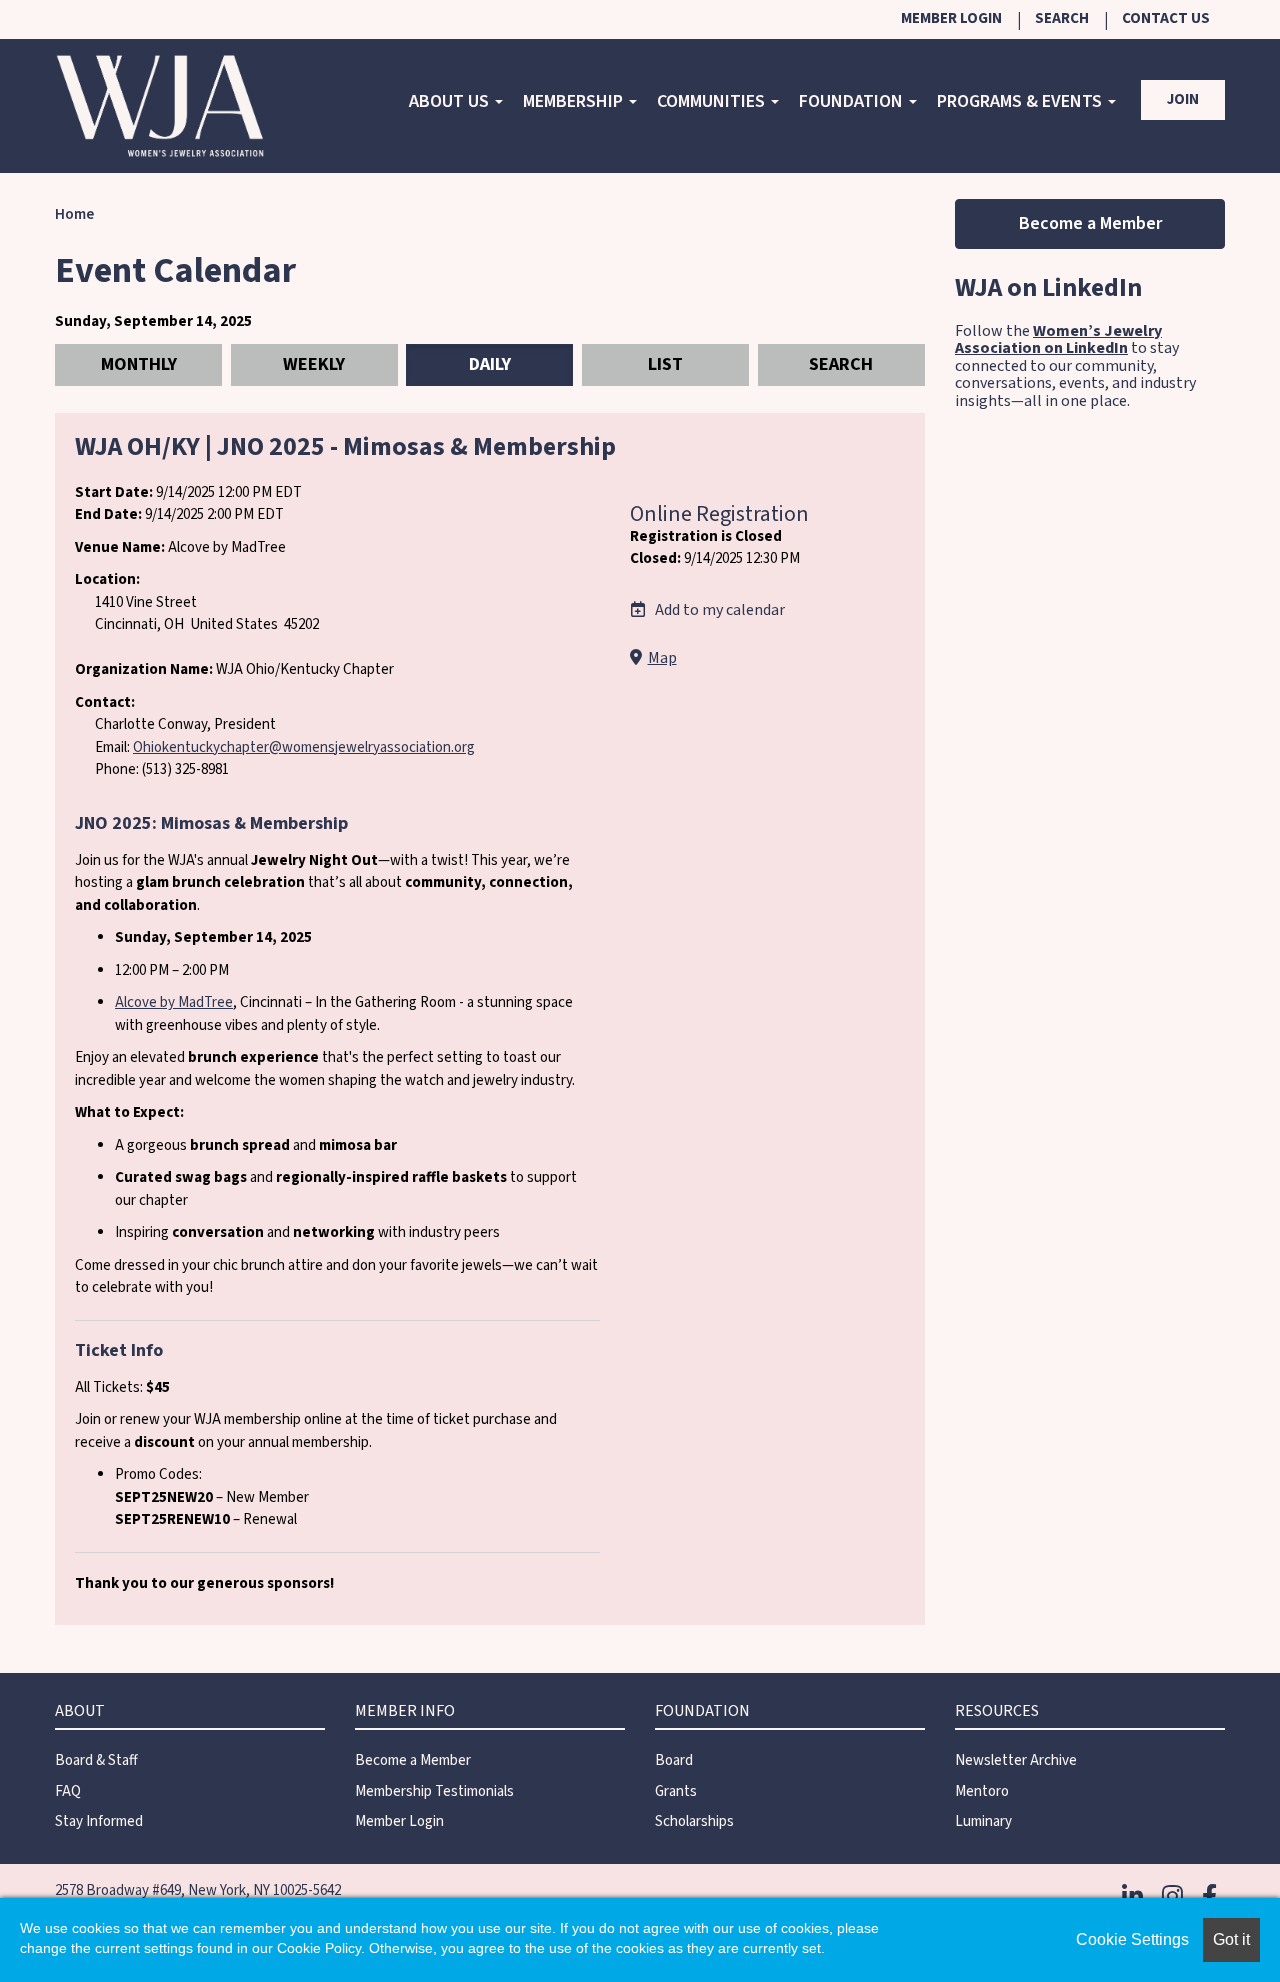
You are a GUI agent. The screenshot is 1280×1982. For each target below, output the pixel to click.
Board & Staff (96, 1760)
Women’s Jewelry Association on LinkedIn (1058, 340)
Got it (1231, 1939)
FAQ (68, 1791)
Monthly (139, 364)
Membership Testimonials (434, 1791)
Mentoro (982, 1791)
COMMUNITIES (713, 101)
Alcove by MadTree (174, 1002)
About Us (451, 101)
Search (1062, 18)
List (665, 364)
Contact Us (1166, 18)
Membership (575, 101)
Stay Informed (99, 1821)
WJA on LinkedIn (1048, 287)
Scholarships (694, 1821)
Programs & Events (1021, 101)
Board (674, 1760)
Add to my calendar (718, 610)
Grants (676, 1791)
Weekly (314, 364)
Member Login (951, 18)
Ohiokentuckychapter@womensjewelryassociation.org (304, 747)
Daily (490, 364)
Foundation (853, 101)
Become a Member (1090, 223)
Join (1183, 99)
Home (74, 214)
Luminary (983, 1821)
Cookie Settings (1132, 1939)
